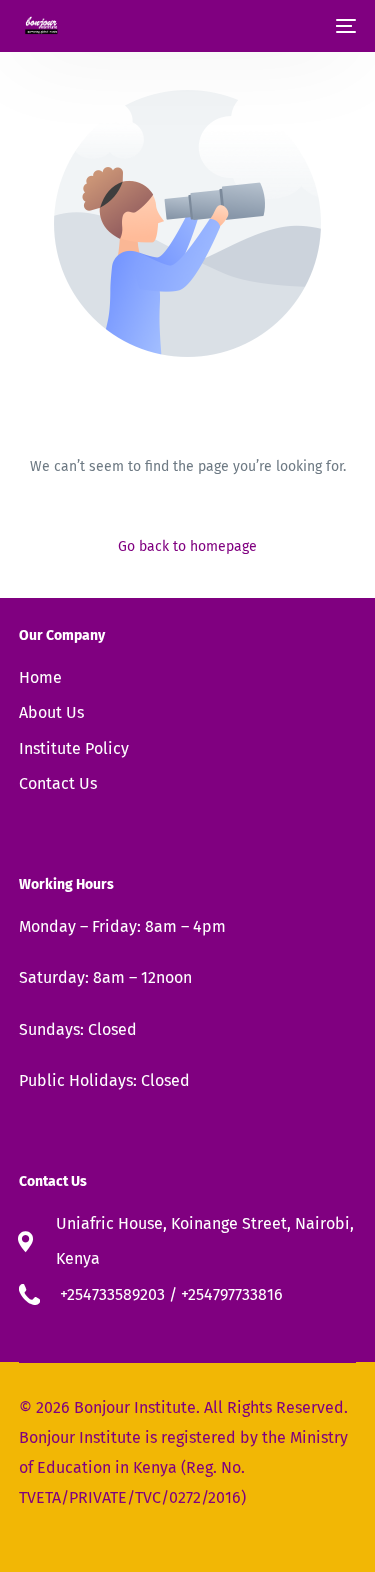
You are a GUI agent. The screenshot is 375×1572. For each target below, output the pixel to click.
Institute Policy (74, 748)
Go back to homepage (187, 546)
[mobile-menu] (344, 26)
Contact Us (58, 783)
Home (40, 677)
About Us (51, 712)
